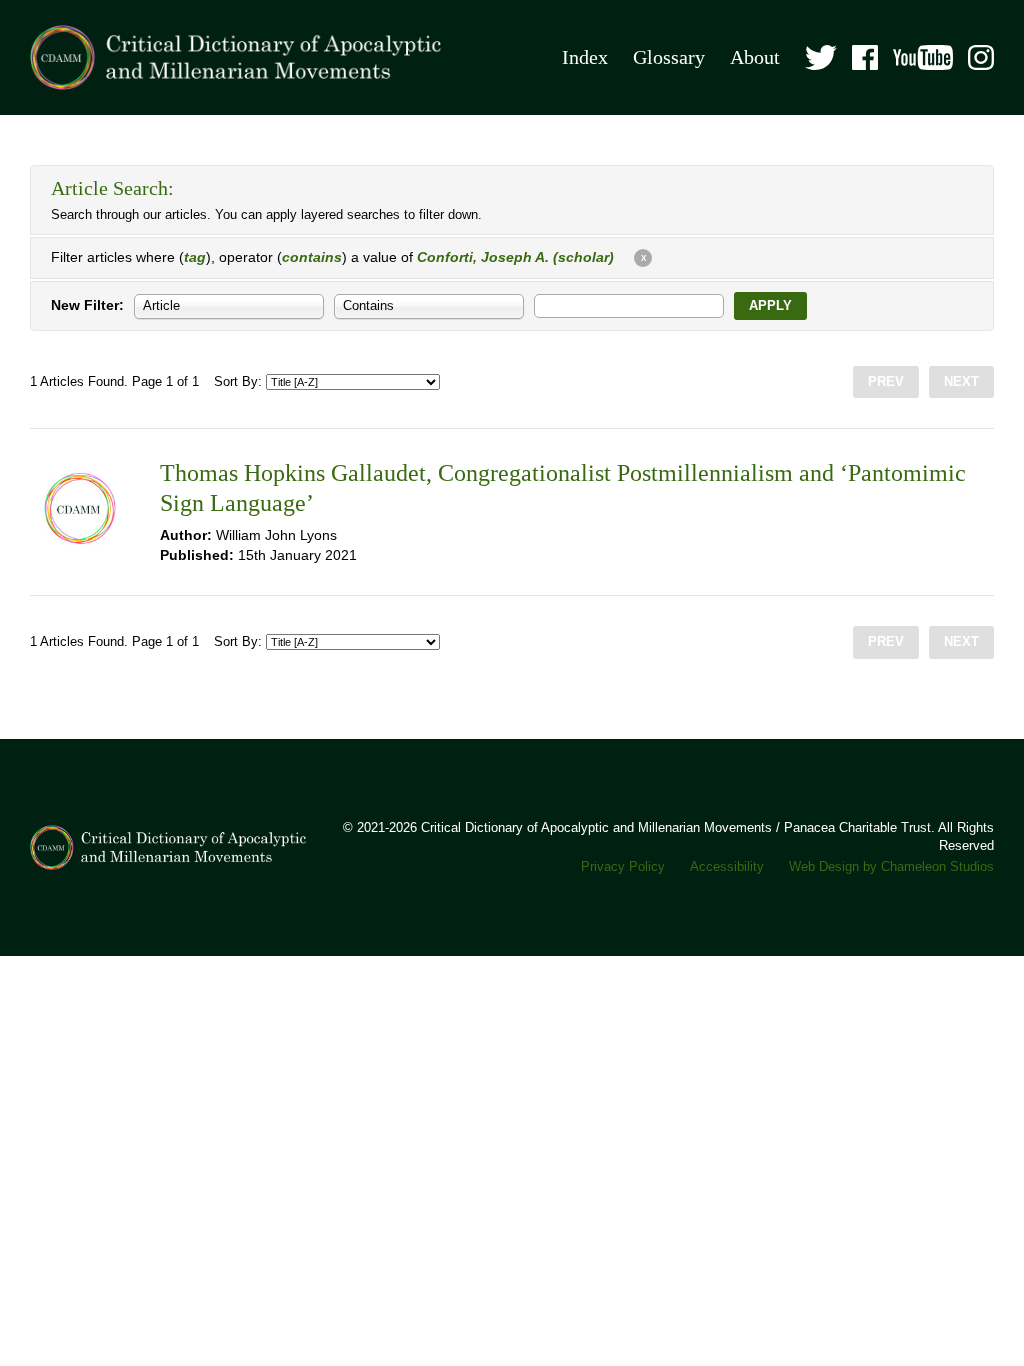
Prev (886, 382)
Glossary (669, 57)
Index (585, 57)
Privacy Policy (623, 867)
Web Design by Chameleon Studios (891, 867)
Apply (770, 306)
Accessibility (727, 867)
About (755, 57)
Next (961, 382)
